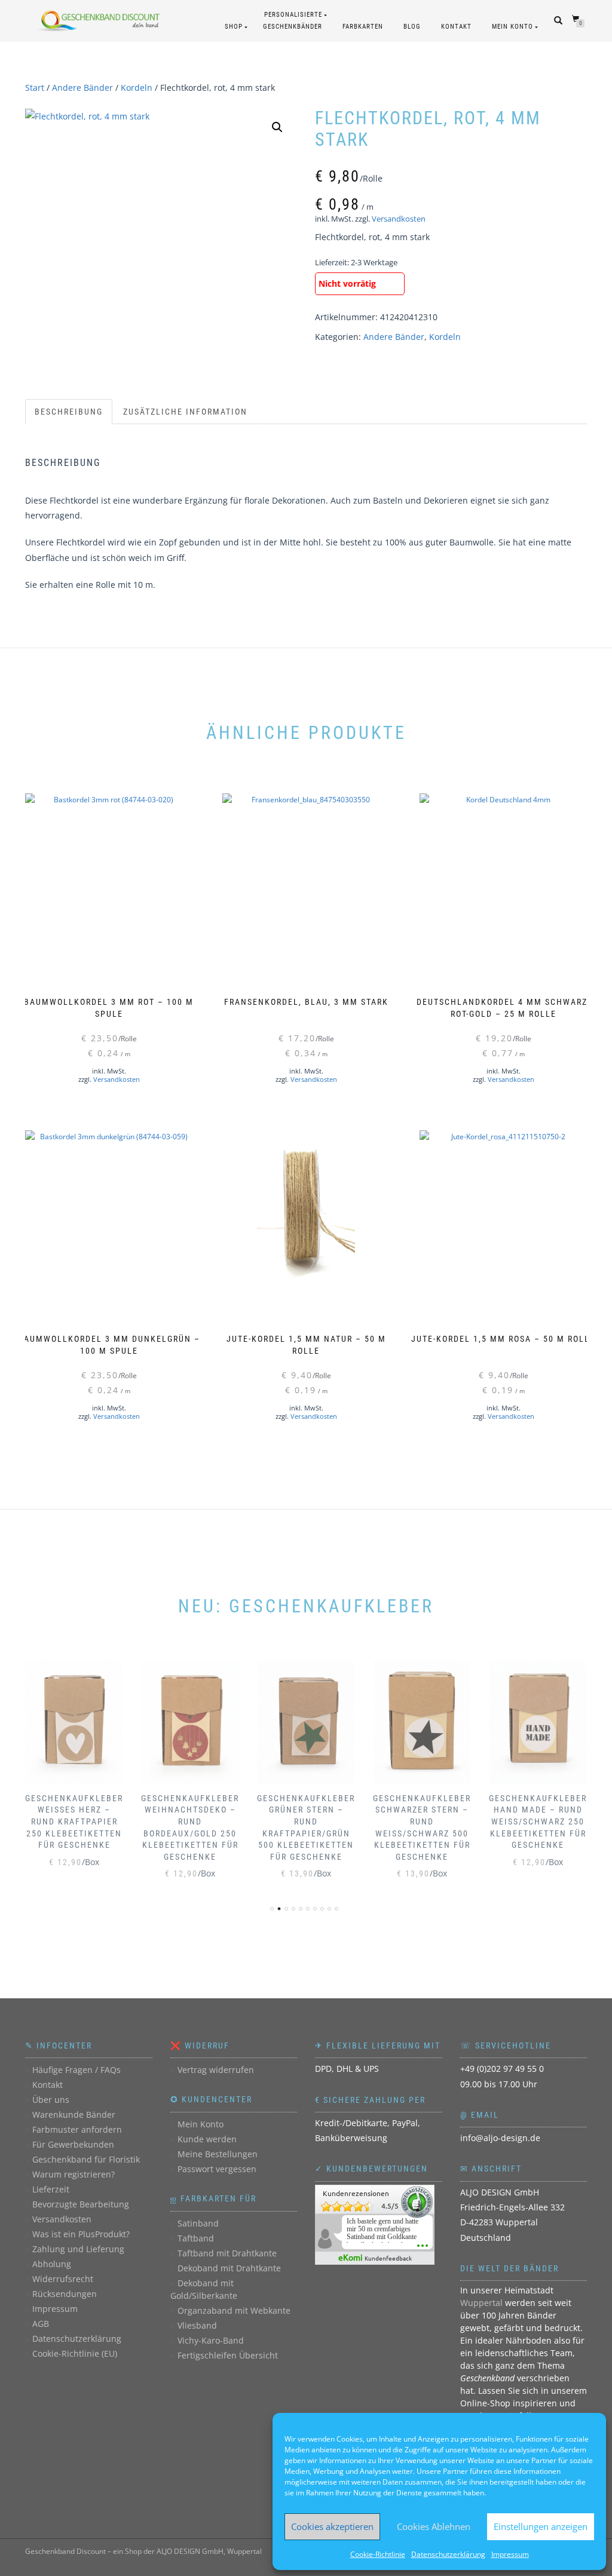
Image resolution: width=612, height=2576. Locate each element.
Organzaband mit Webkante (234, 2310)
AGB (41, 2324)
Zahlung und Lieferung (78, 2249)
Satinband (198, 2223)
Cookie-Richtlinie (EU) (75, 2353)
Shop (234, 27)
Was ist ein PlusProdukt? (81, 2234)
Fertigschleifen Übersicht (228, 2355)
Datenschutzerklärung (448, 2554)
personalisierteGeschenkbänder (293, 21)
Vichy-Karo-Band (211, 2340)
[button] (277, 127)
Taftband (196, 2238)
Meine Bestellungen (218, 2154)
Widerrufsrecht (63, 2279)
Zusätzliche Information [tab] (185, 412)
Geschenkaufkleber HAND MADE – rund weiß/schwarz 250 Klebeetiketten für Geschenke (538, 1821)
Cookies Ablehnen (434, 2526)
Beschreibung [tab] (69, 412)
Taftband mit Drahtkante (227, 2253)
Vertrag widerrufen (216, 2070)
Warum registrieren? (74, 2174)
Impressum (510, 2554)
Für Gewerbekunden (73, 2144)
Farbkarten (363, 27)
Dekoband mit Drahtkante (229, 2268)
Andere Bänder (82, 88)
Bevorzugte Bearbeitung (81, 2204)
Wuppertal (481, 2303)
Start (35, 88)
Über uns (51, 2100)
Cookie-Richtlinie (378, 2554)
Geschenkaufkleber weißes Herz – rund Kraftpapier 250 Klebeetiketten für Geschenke (74, 1821)
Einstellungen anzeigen (541, 2526)
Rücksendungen (65, 2294)
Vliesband (197, 2325)
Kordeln (137, 88)
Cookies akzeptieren (332, 2526)
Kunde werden (207, 2139)
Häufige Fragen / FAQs (76, 2070)
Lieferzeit (51, 2189)
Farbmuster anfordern (77, 2129)
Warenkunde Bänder (74, 2115)
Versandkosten (399, 219)
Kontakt (456, 27)
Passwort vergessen (217, 2169)
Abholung (52, 2264)
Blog (412, 27)
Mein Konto (512, 27)
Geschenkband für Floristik (86, 2159)
